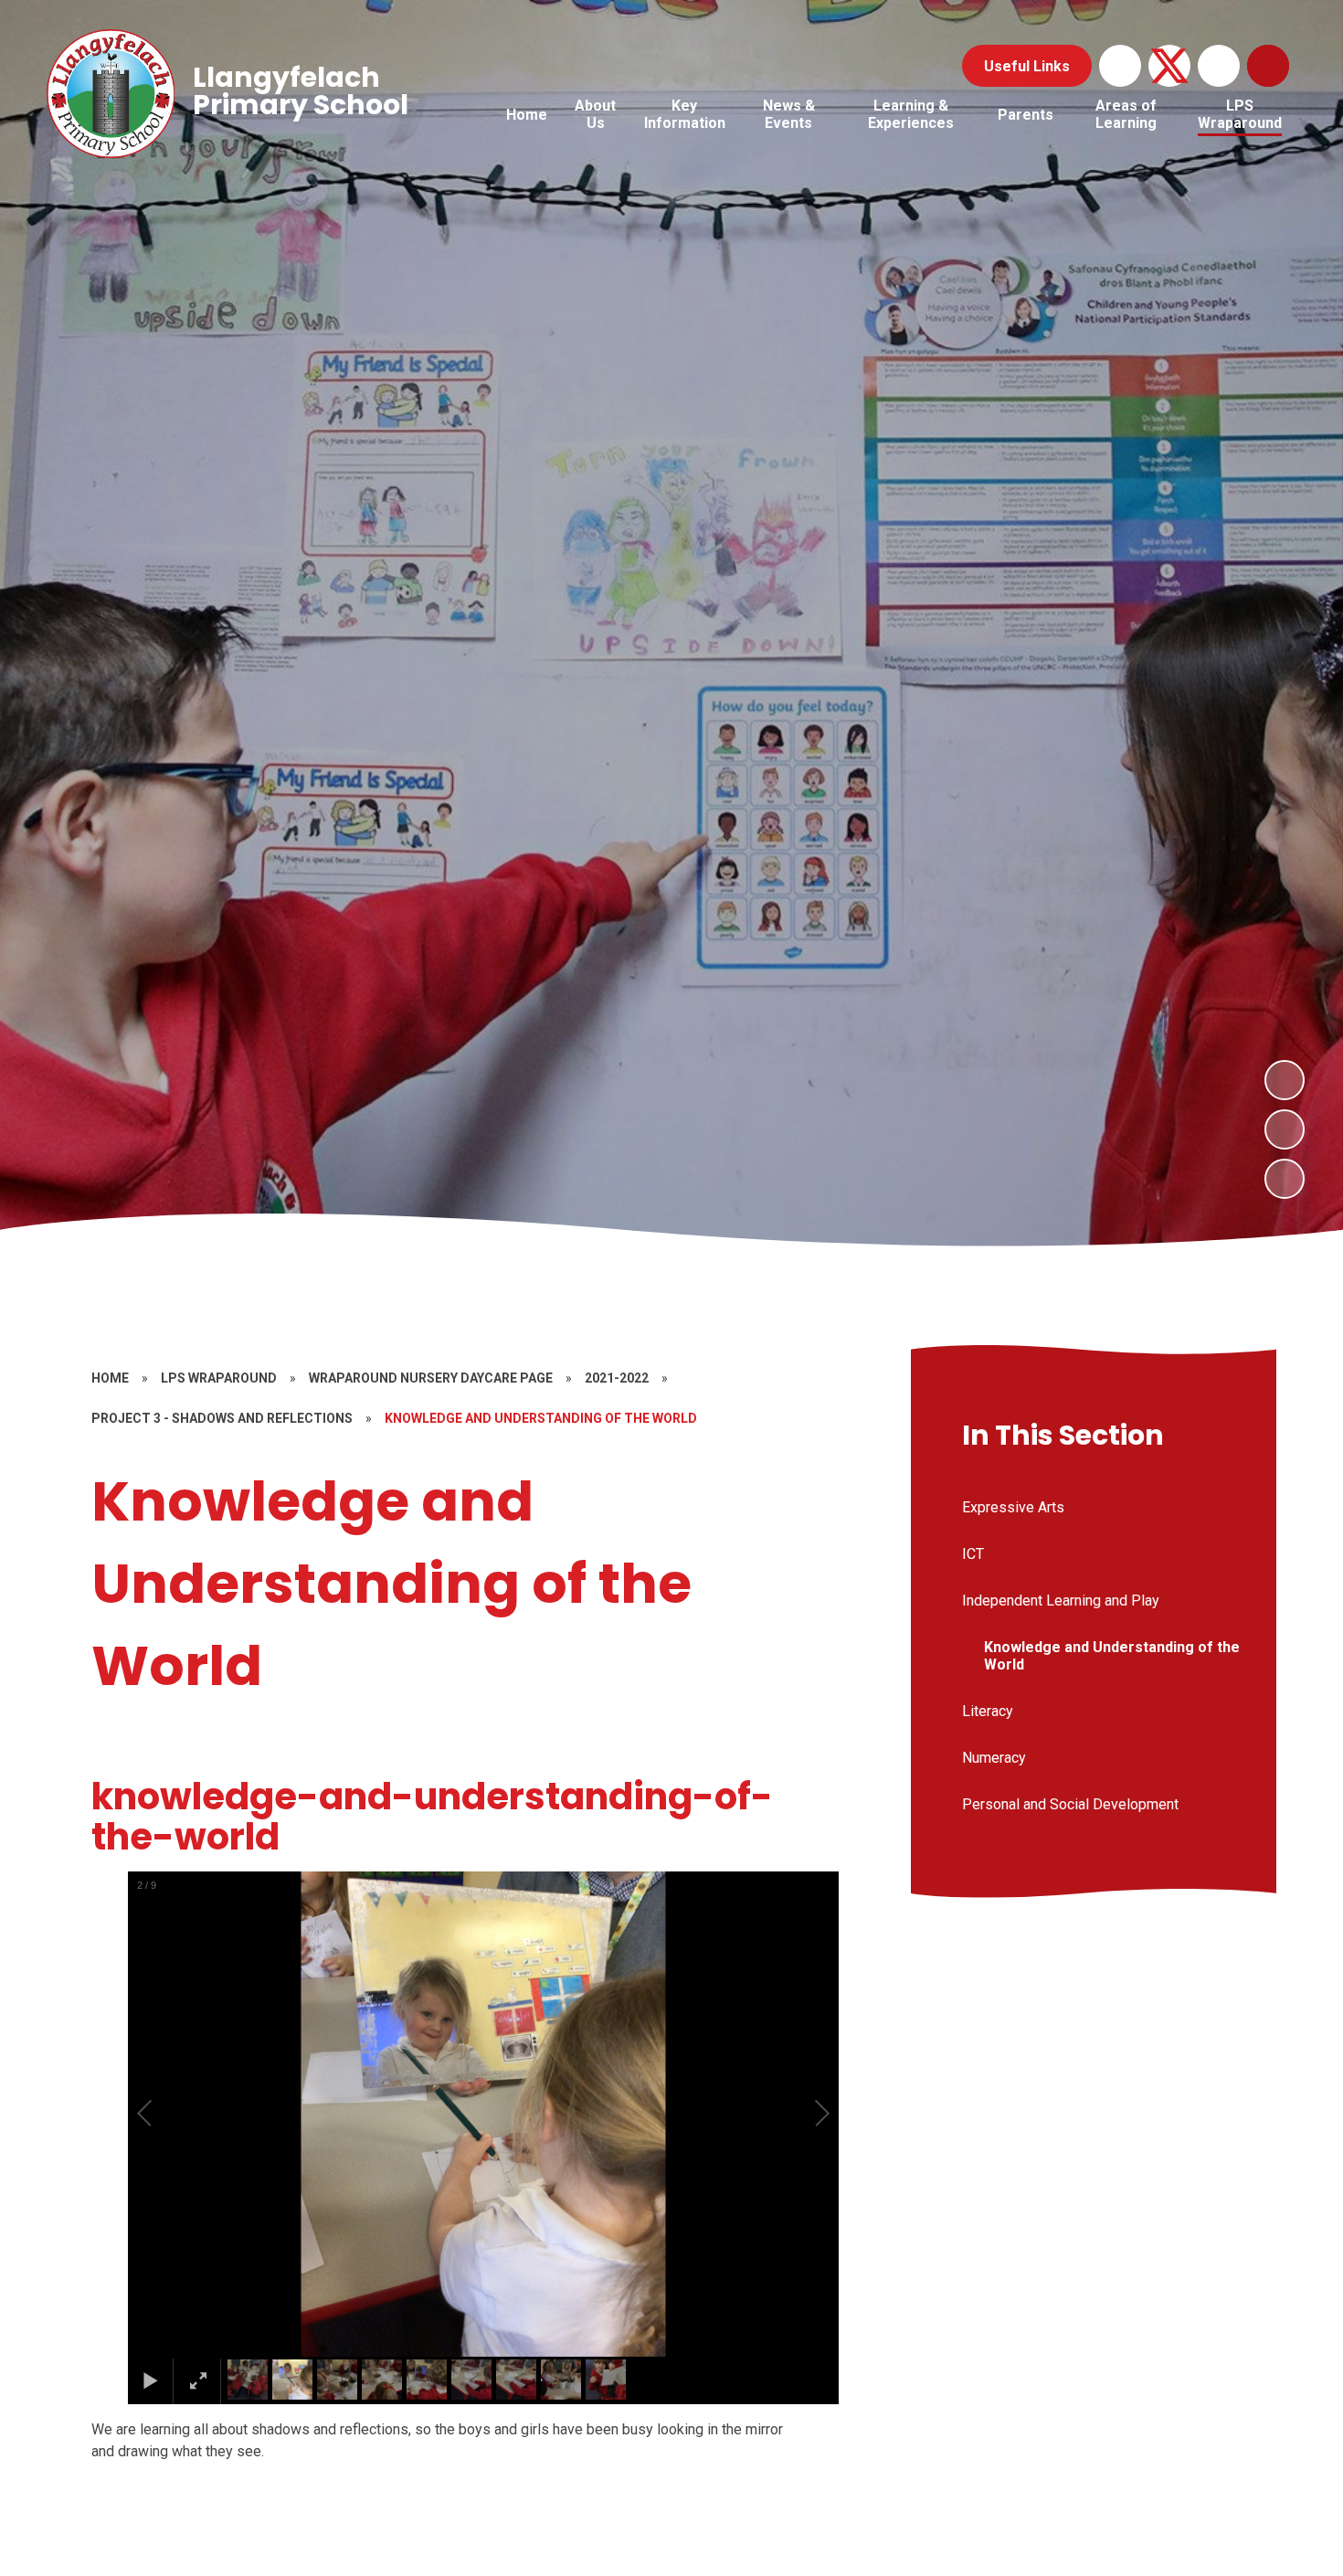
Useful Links (1027, 66)
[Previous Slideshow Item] (1285, 1129)
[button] (165, 2114)
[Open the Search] (1268, 66)
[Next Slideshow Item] (1285, 1080)
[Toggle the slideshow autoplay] (1285, 1179)
